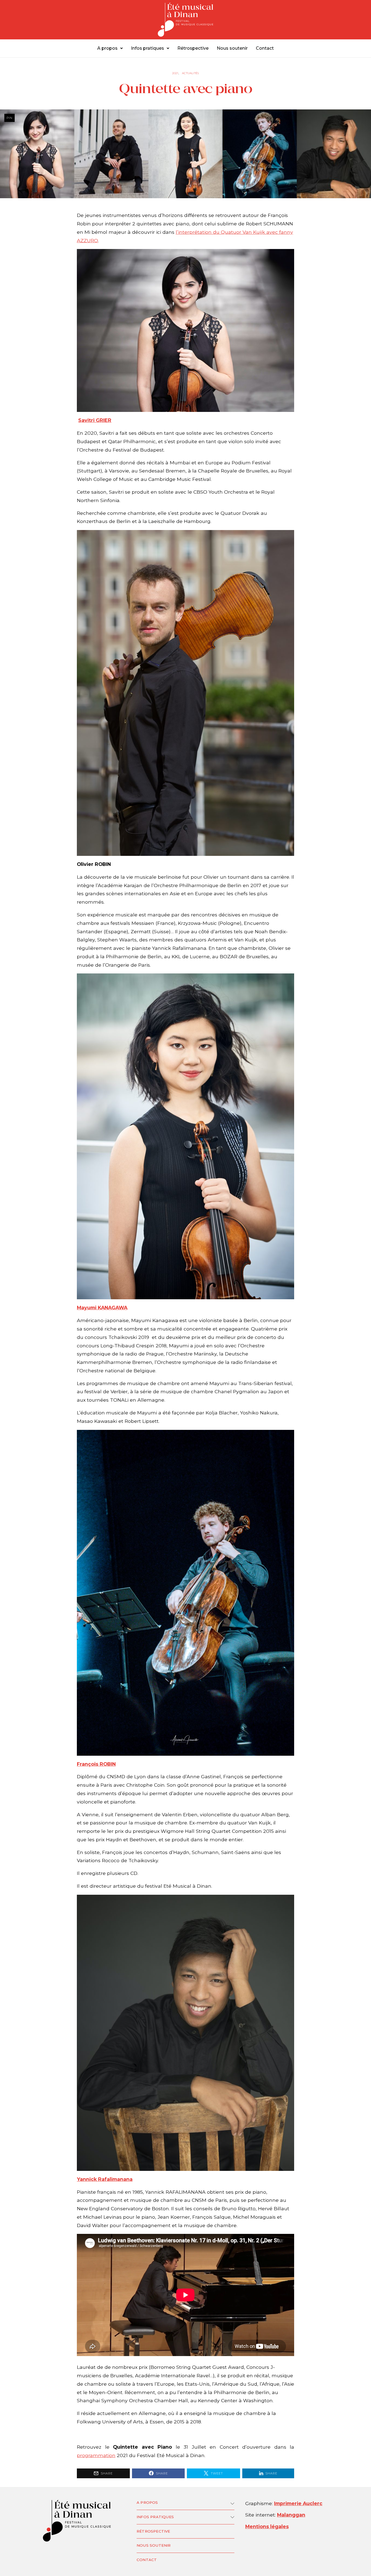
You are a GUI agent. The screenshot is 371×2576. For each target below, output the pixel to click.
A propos (107, 48)
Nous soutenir (232, 48)
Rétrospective (193, 48)
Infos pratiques (147, 48)
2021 (175, 73)
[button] (110, 48)
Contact (265, 48)
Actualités (190, 73)
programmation (96, 2455)
